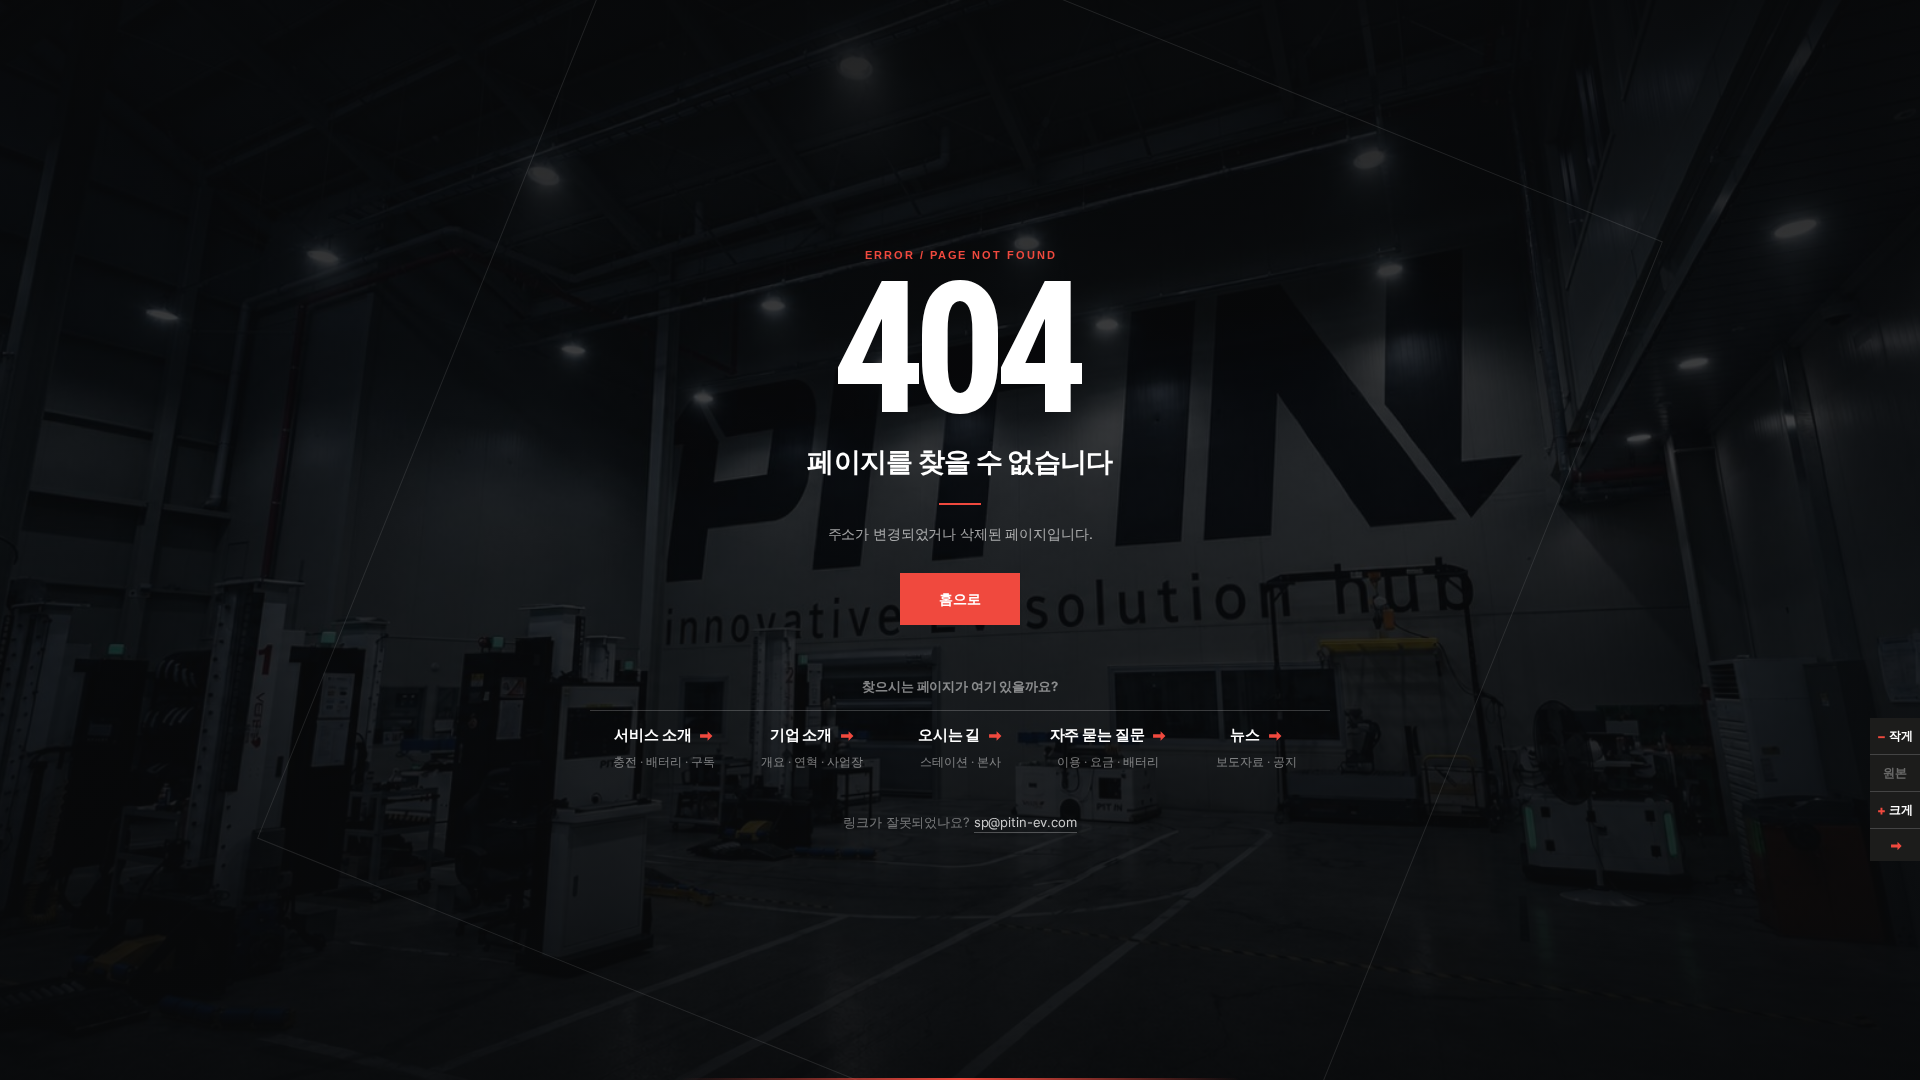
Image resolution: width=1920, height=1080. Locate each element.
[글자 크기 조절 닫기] (1895, 844)
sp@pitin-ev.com (1025, 822)
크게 (1895, 810)
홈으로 (960, 598)
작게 (1895, 736)
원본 (1895, 772)
